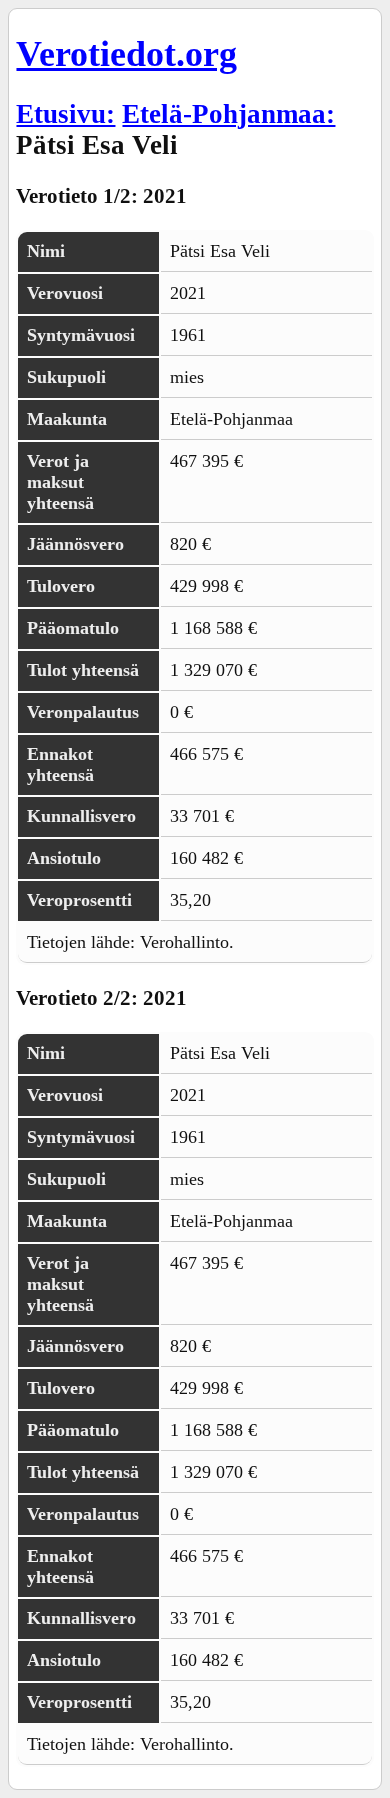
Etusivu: (65, 114)
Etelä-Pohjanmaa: (228, 114)
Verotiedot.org (126, 54)
